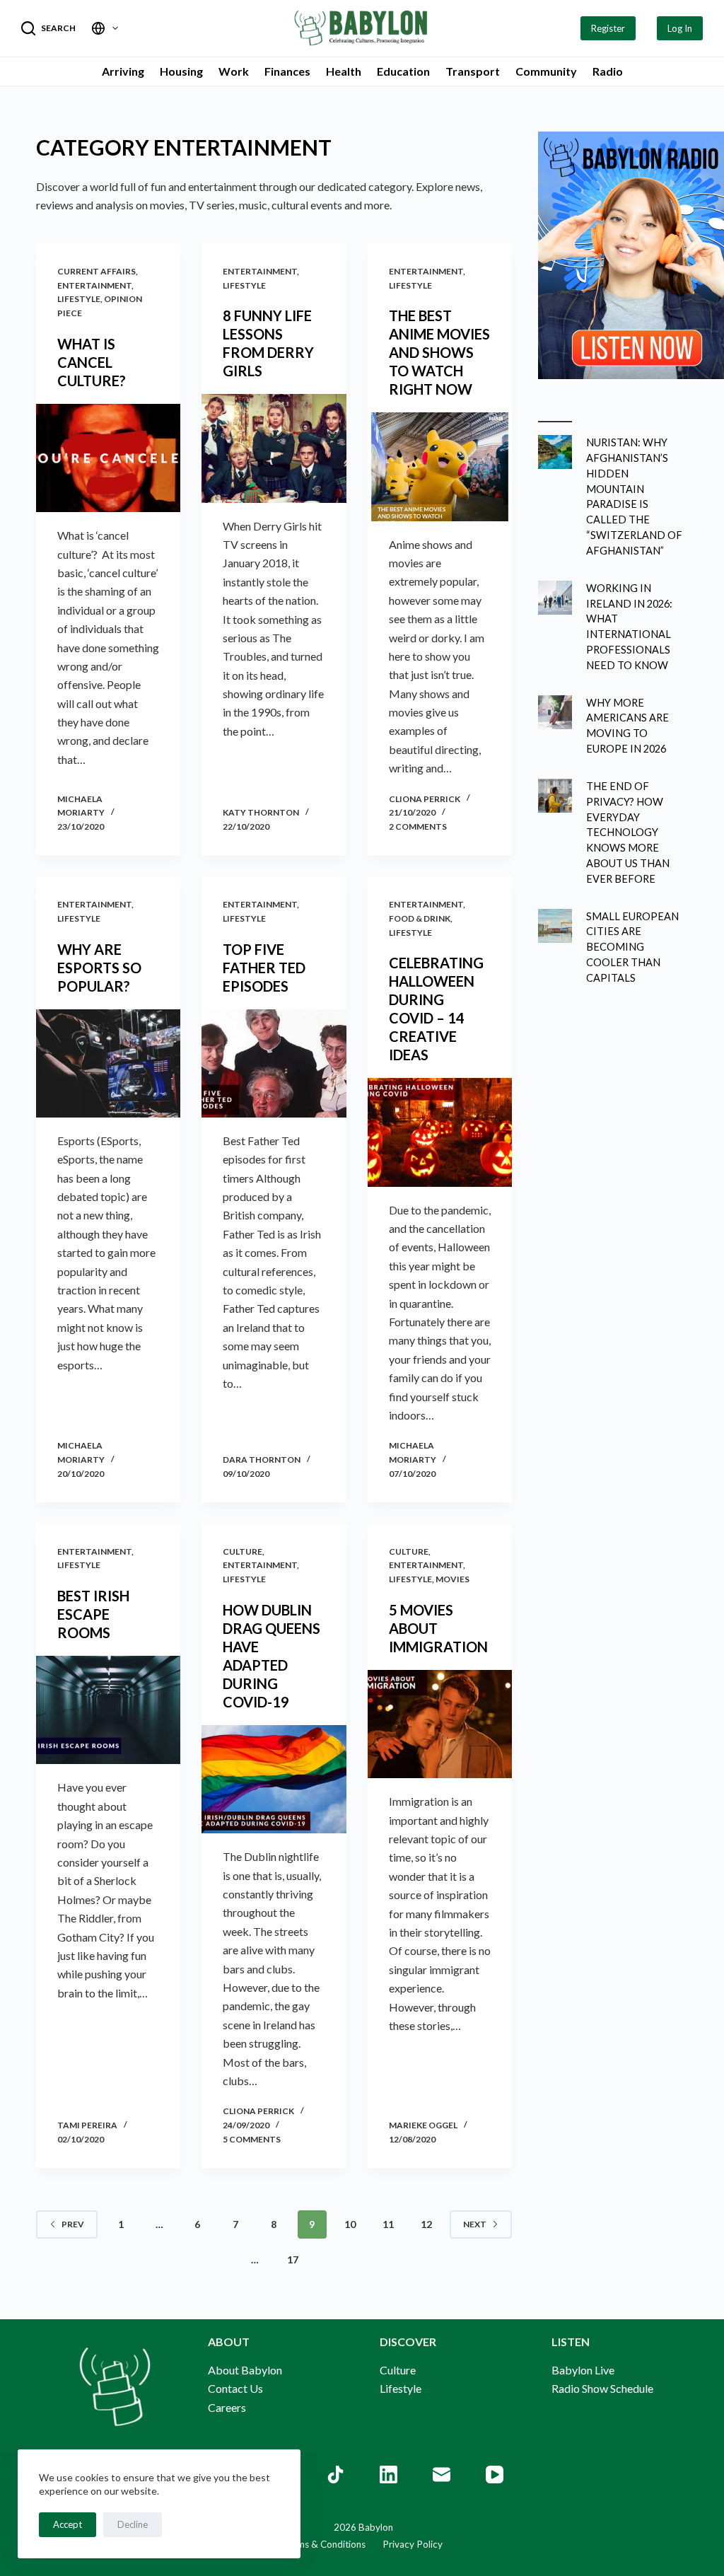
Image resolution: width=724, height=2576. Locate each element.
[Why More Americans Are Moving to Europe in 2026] (555, 712)
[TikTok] (335, 2475)
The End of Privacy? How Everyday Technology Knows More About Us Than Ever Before (628, 832)
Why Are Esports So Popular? (99, 968)
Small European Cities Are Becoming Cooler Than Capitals (632, 947)
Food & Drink (420, 918)
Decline (133, 2524)
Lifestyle (79, 299)
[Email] (442, 2475)
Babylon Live (583, 2370)
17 (293, 2259)
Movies (452, 1579)
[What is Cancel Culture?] (108, 458)
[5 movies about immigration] (440, 1724)
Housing (181, 71)
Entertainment (94, 285)
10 (350, 2224)
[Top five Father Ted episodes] (274, 1063)
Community (546, 71)
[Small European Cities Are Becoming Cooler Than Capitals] (555, 926)
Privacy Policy (404, 2544)
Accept (68, 2524)
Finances (287, 71)
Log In (680, 28)
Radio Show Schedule (602, 2388)
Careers (227, 2407)
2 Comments (418, 826)
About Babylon (245, 2370)
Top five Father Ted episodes (264, 968)
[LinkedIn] (389, 2475)
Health (344, 71)
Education (403, 71)
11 (388, 2224)
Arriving (123, 71)
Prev (73, 2224)
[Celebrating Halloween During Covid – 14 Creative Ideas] (440, 1132)
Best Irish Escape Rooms (93, 1614)
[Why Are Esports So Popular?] (108, 1063)
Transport (473, 71)
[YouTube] (495, 2475)
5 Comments (252, 2139)
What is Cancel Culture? (92, 362)
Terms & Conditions (324, 2544)
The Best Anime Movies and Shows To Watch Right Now (439, 352)
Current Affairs (97, 271)
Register (608, 28)
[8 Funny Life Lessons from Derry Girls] (274, 448)
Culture (243, 1551)
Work (234, 71)
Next (475, 2224)
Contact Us (235, 2388)
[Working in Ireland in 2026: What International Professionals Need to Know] (555, 598)
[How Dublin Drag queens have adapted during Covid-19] (274, 1779)
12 (426, 2224)
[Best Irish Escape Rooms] (108, 1710)
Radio (608, 71)
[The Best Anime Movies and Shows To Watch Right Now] (440, 466)
